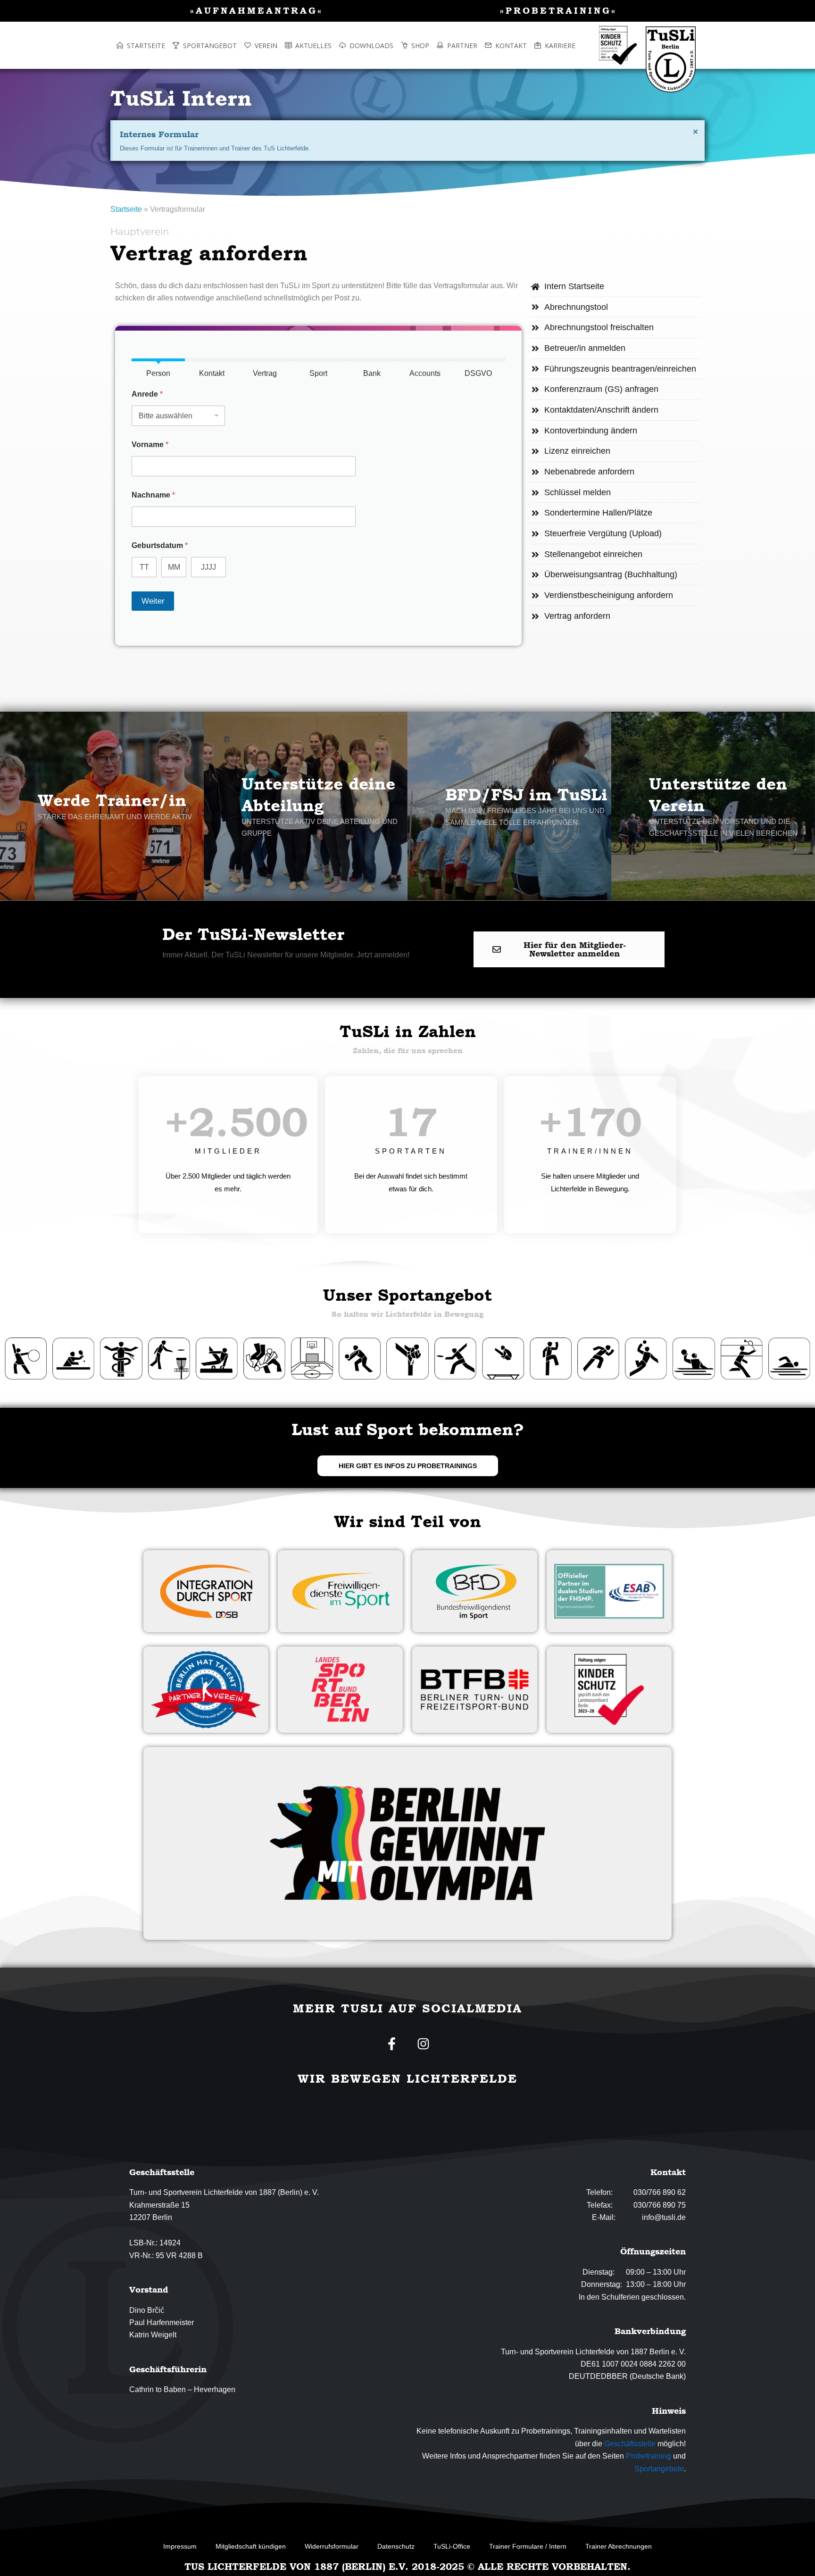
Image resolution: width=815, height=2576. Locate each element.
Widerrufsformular (332, 2546)
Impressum (180, 2546)
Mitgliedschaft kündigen (251, 2546)
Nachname (153, 495)
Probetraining (649, 2456)
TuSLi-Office (452, 2546)
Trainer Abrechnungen (619, 2546)
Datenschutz (396, 2546)
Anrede (147, 394)
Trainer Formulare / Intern (528, 2546)
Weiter (153, 601)
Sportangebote (659, 2469)
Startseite (126, 209)
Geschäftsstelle (630, 2444)
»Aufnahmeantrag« (257, 10)
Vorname (150, 445)
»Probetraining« (558, 10)
